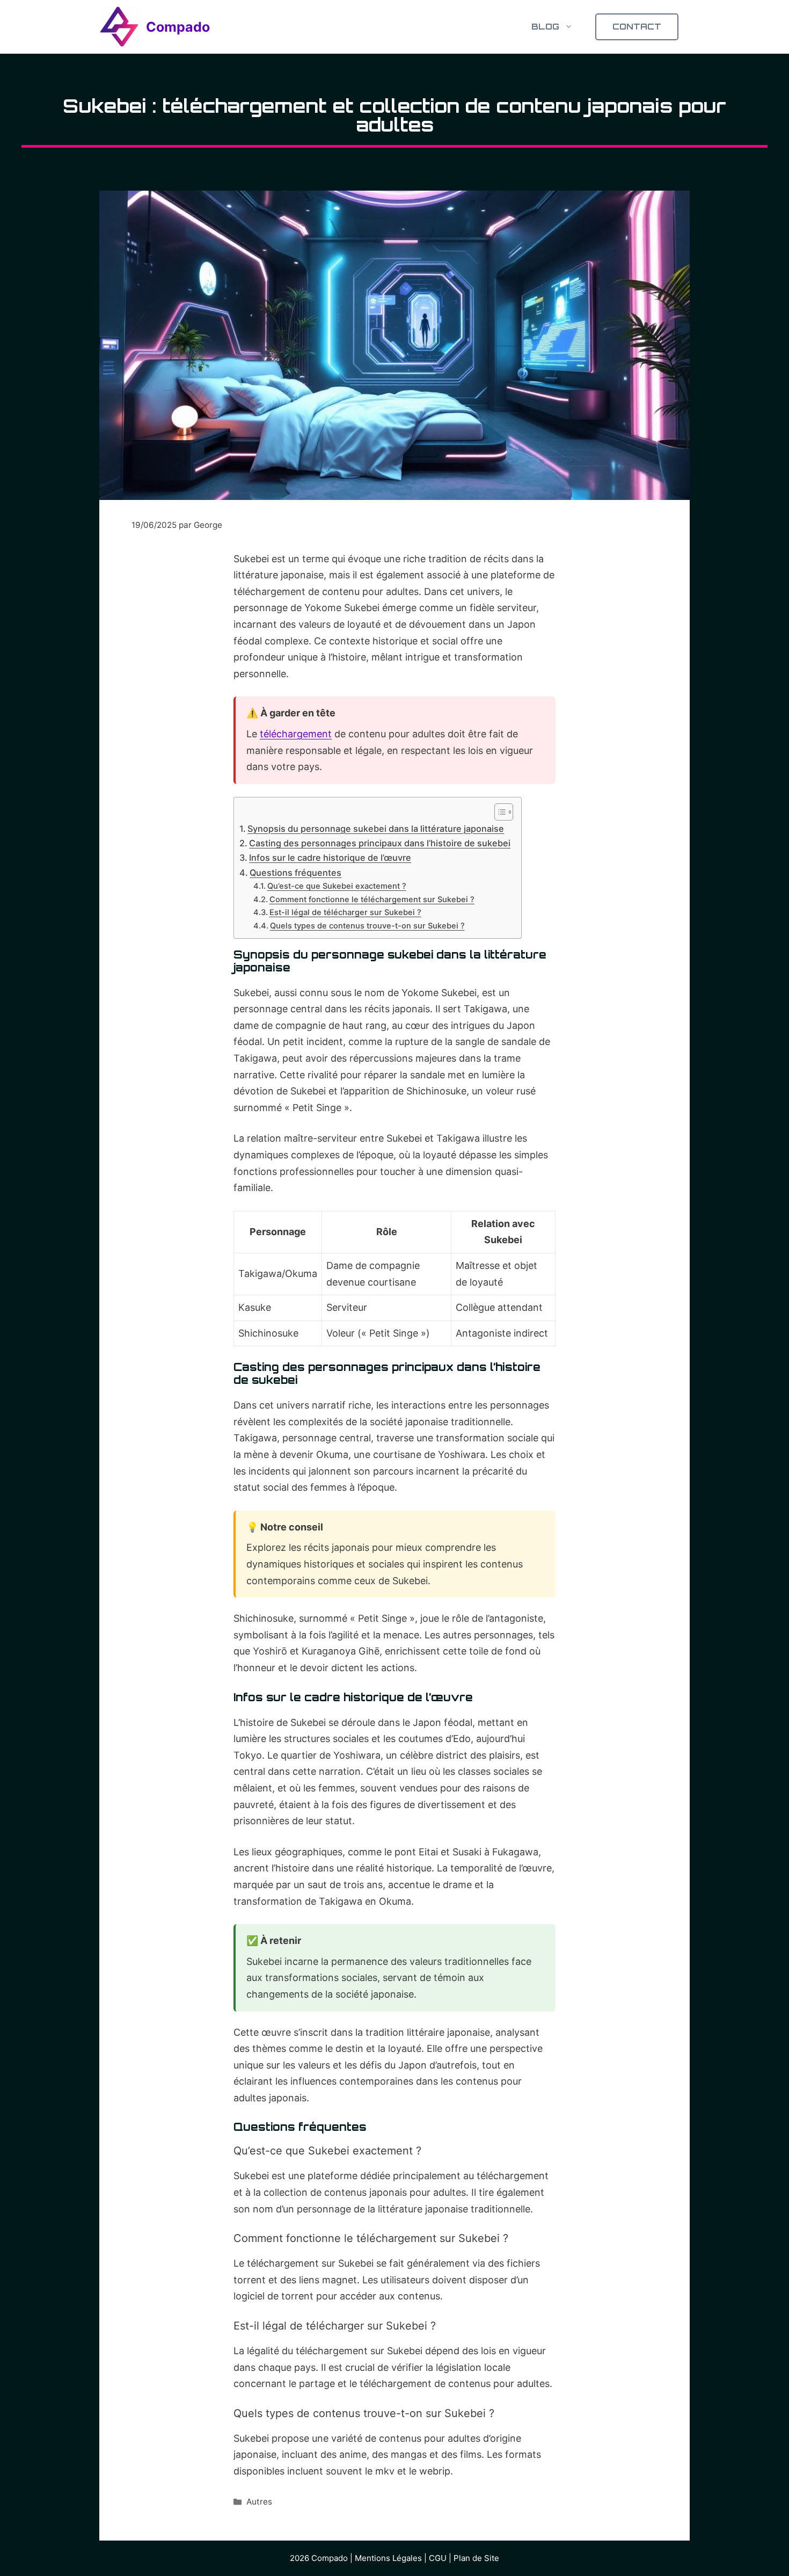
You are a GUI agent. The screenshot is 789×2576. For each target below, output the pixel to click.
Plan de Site (476, 2558)
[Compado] (120, 27)
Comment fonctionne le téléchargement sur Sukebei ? (372, 899)
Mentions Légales (388, 2558)
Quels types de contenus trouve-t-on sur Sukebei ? (367, 926)
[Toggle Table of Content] (498, 812)
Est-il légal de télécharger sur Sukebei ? (345, 912)
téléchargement (296, 734)
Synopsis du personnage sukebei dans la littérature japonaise (376, 829)
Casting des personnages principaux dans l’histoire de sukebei (380, 843)
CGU (438, 2558)
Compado (178, 27)
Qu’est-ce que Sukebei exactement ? (337, 886)
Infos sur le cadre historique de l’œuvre (330, 858)
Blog (545, 27)
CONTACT (637, 27)
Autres (259, 2502)
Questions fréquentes (295, 873)
